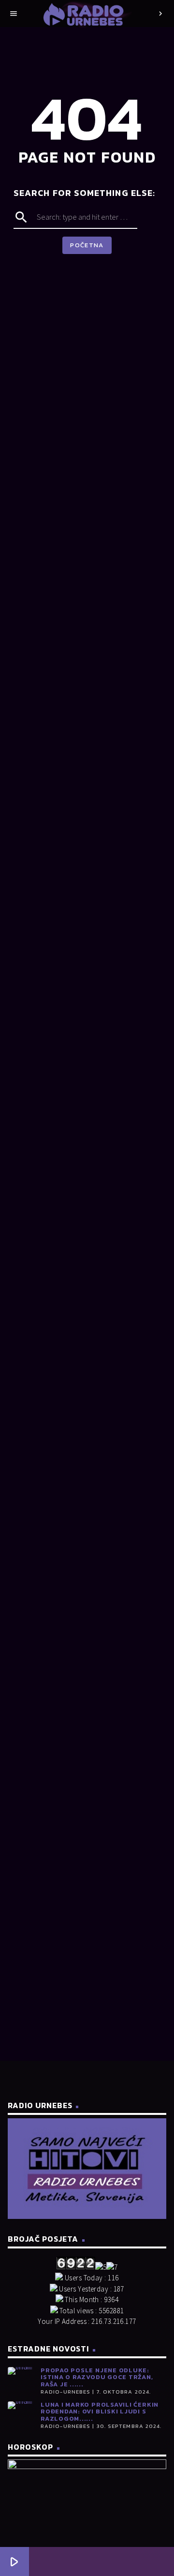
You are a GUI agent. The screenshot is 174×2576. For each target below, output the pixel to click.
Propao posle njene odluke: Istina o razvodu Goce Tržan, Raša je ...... (97, 2377)
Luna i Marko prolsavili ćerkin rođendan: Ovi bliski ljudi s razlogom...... (100, 2411)
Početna (87, 245)
